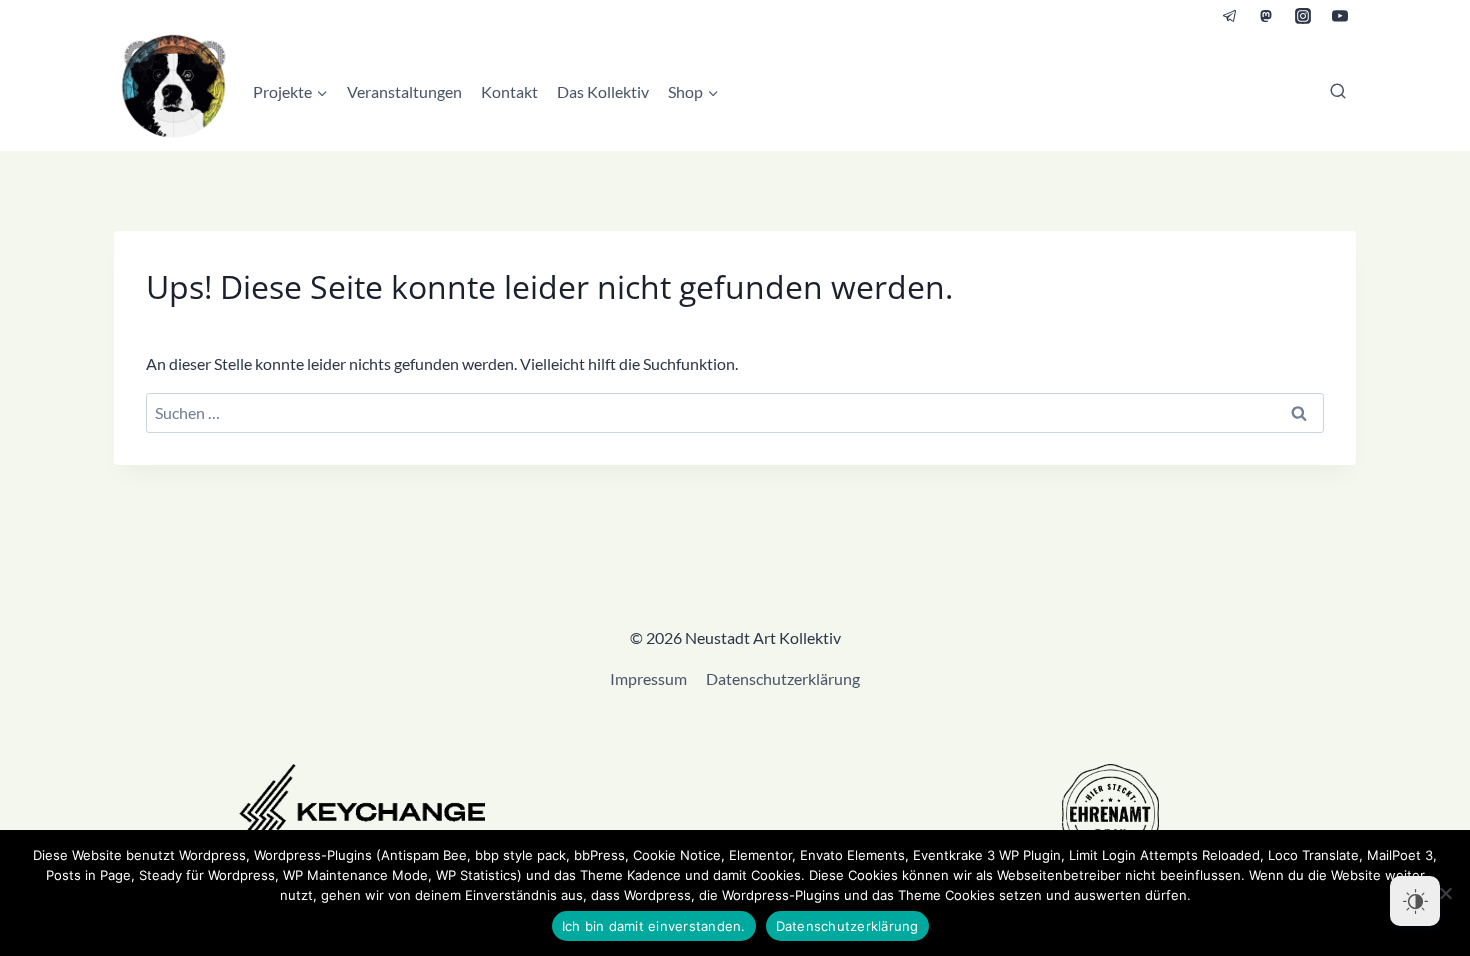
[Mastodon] (1266, 16)
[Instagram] (1303, 16)
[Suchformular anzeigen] (1338, 92)
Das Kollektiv (603, 91)
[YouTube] (1340, 16)
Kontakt (509, 91)
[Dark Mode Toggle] (1415, 901)
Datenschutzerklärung (783, 678)
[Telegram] (1230, 16)
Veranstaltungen (404, 91)
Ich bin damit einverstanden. (654, 926)
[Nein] (1445, 893)
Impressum (648, 678)
